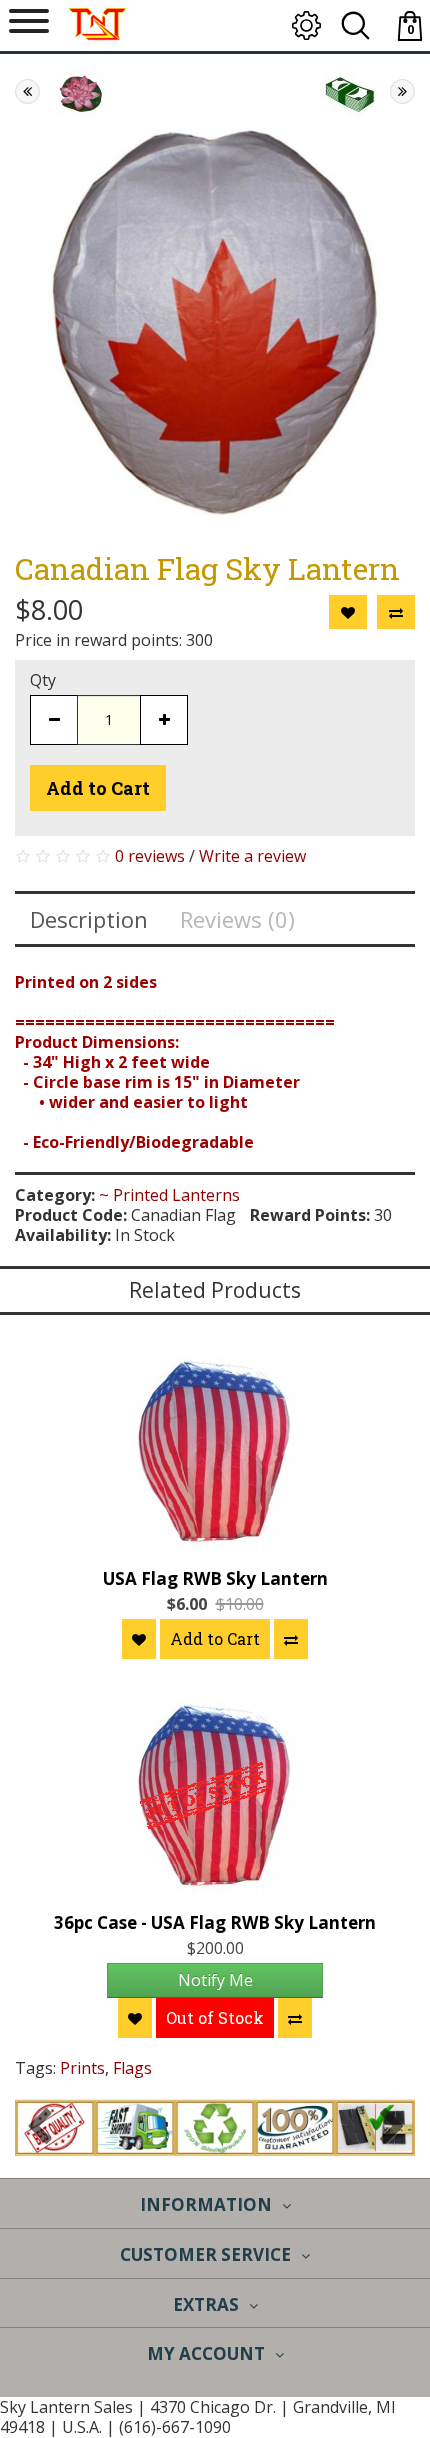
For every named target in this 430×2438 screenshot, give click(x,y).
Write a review (252, 856)
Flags (132, 2068)
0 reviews (150, 856)
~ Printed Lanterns (169, 1195)
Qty (43, 680)
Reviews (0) (237, 919)
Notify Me (215, 1980)
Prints (82, 2068)
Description (89, 919)
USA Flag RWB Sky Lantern (215, 1578)
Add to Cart (98, 788)
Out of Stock (215, 2017)
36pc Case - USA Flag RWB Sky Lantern (215, 1922)
